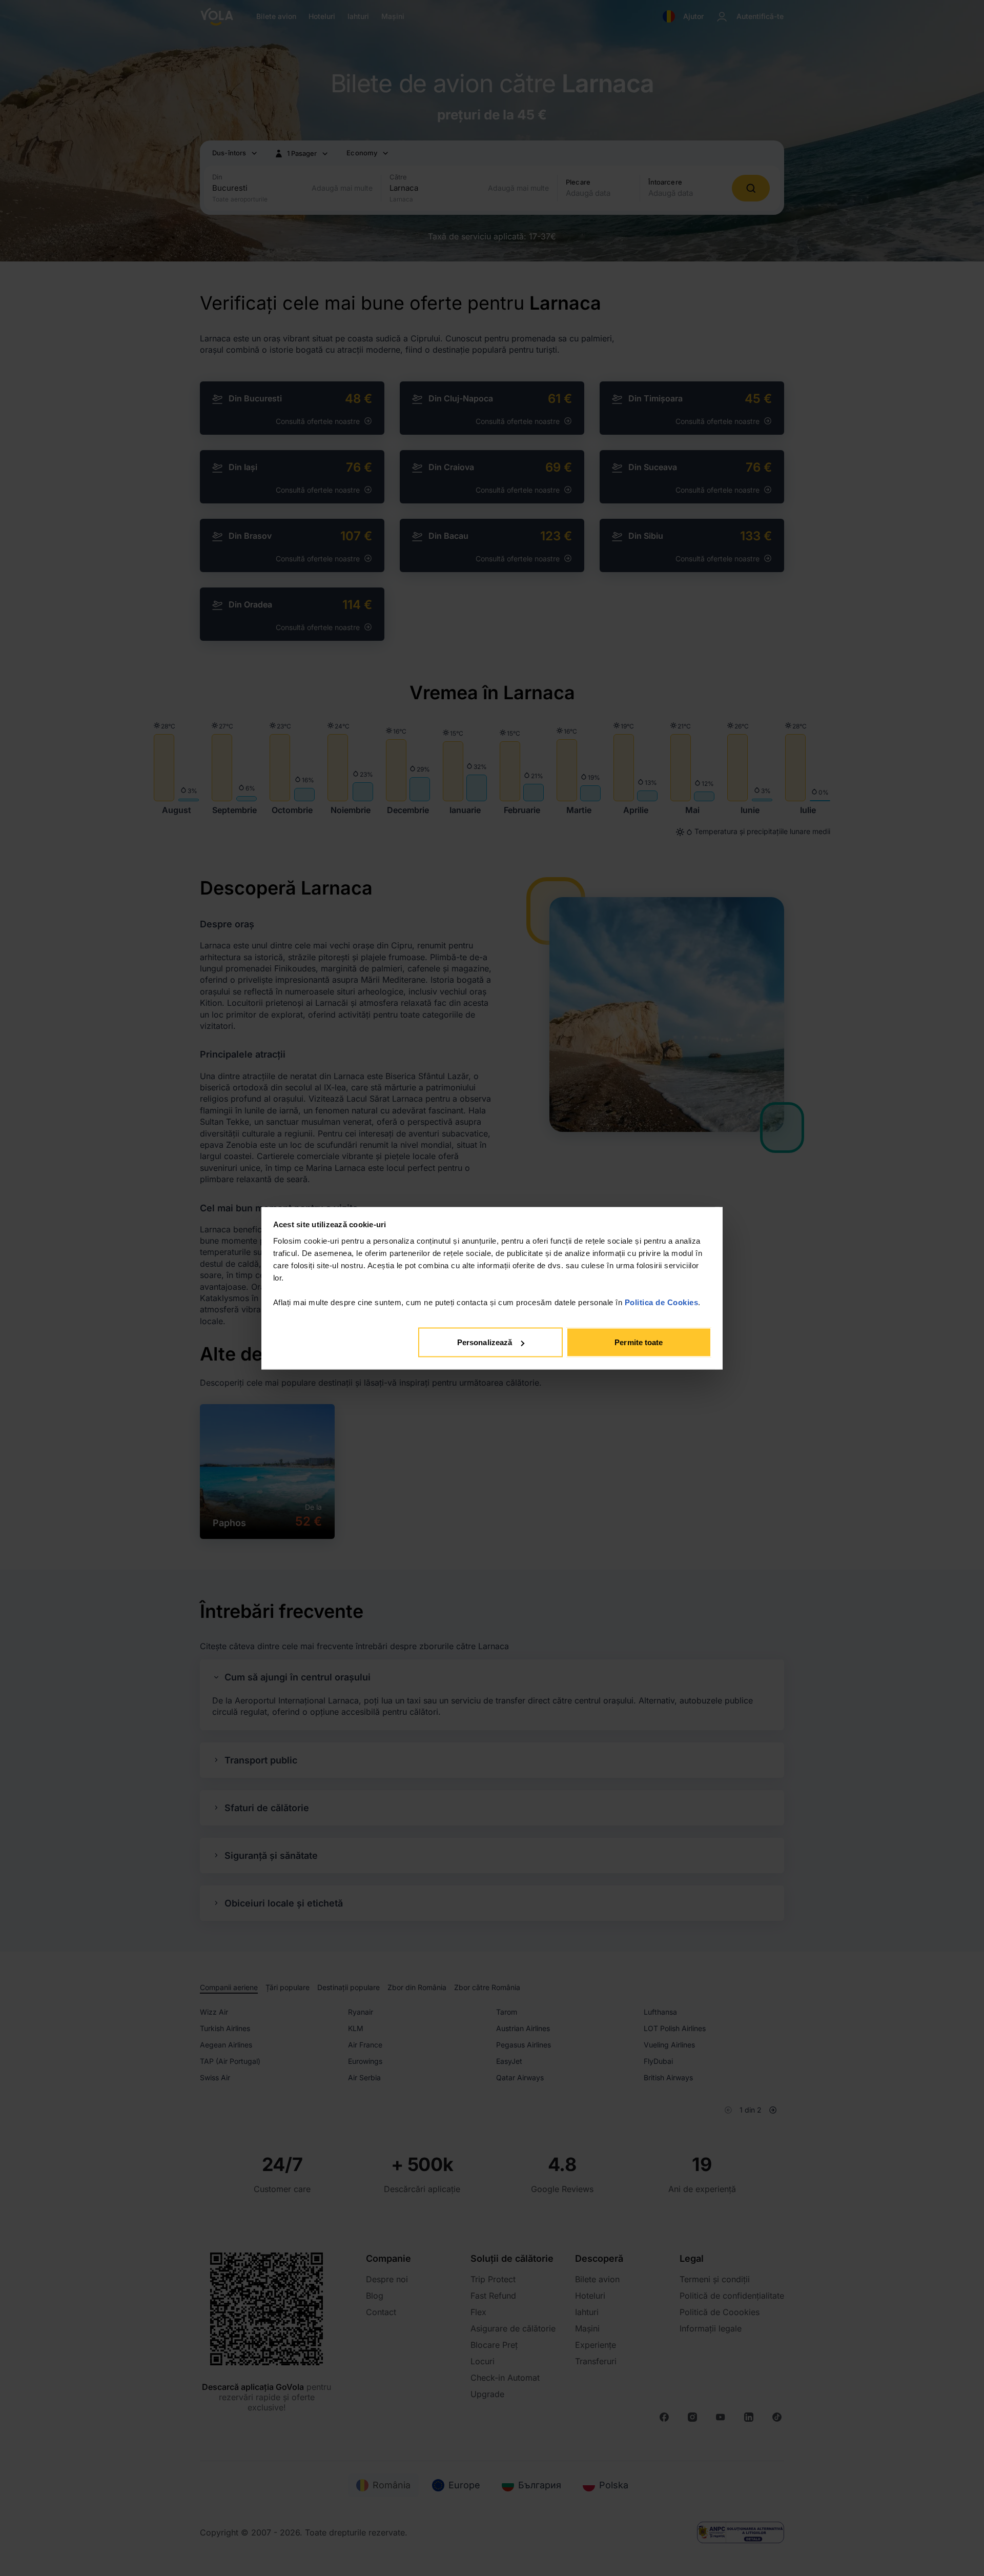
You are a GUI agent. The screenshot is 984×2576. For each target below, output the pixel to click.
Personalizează (485, 1342)
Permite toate (639, 1342)
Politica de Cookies (662, 1302)
